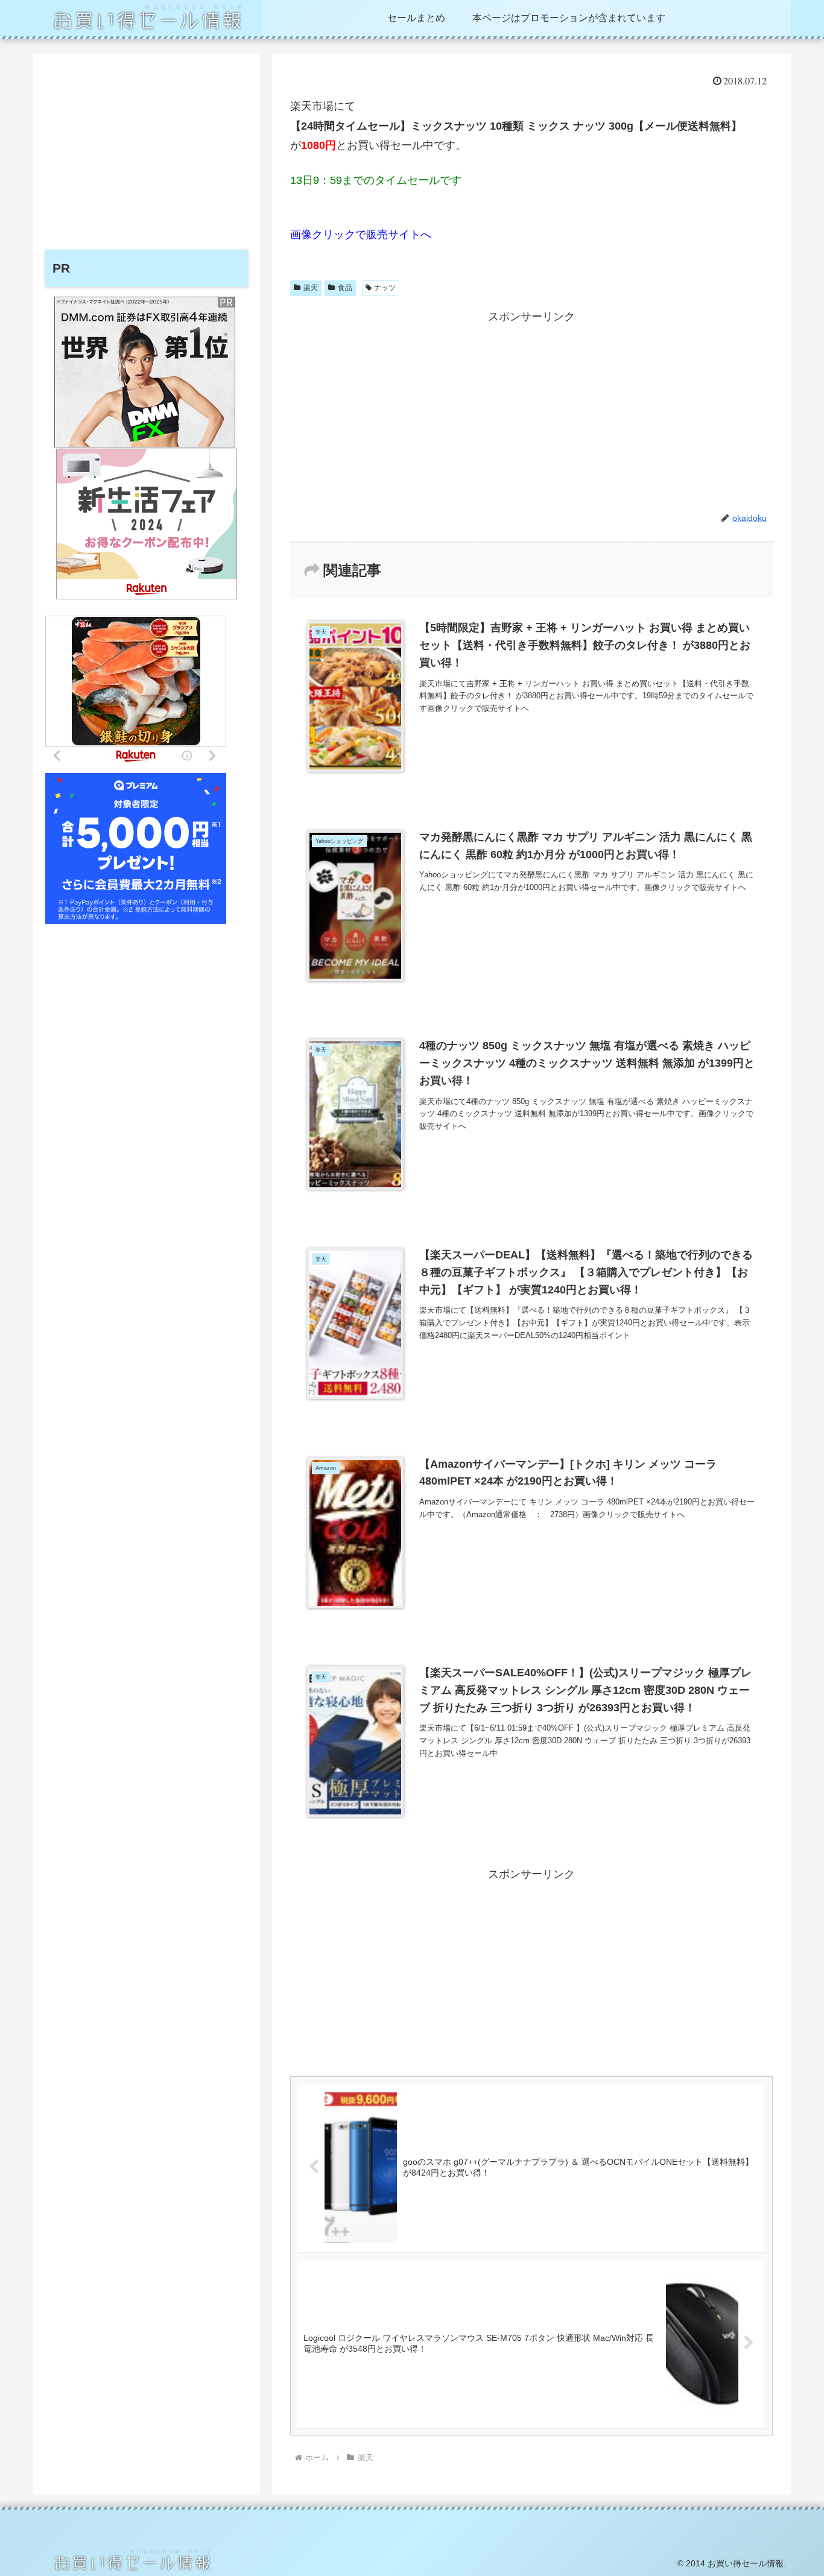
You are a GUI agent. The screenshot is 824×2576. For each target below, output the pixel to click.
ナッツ (385, 288)
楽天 (311, 288)
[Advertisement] (531, 411)
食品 (345, 288)
